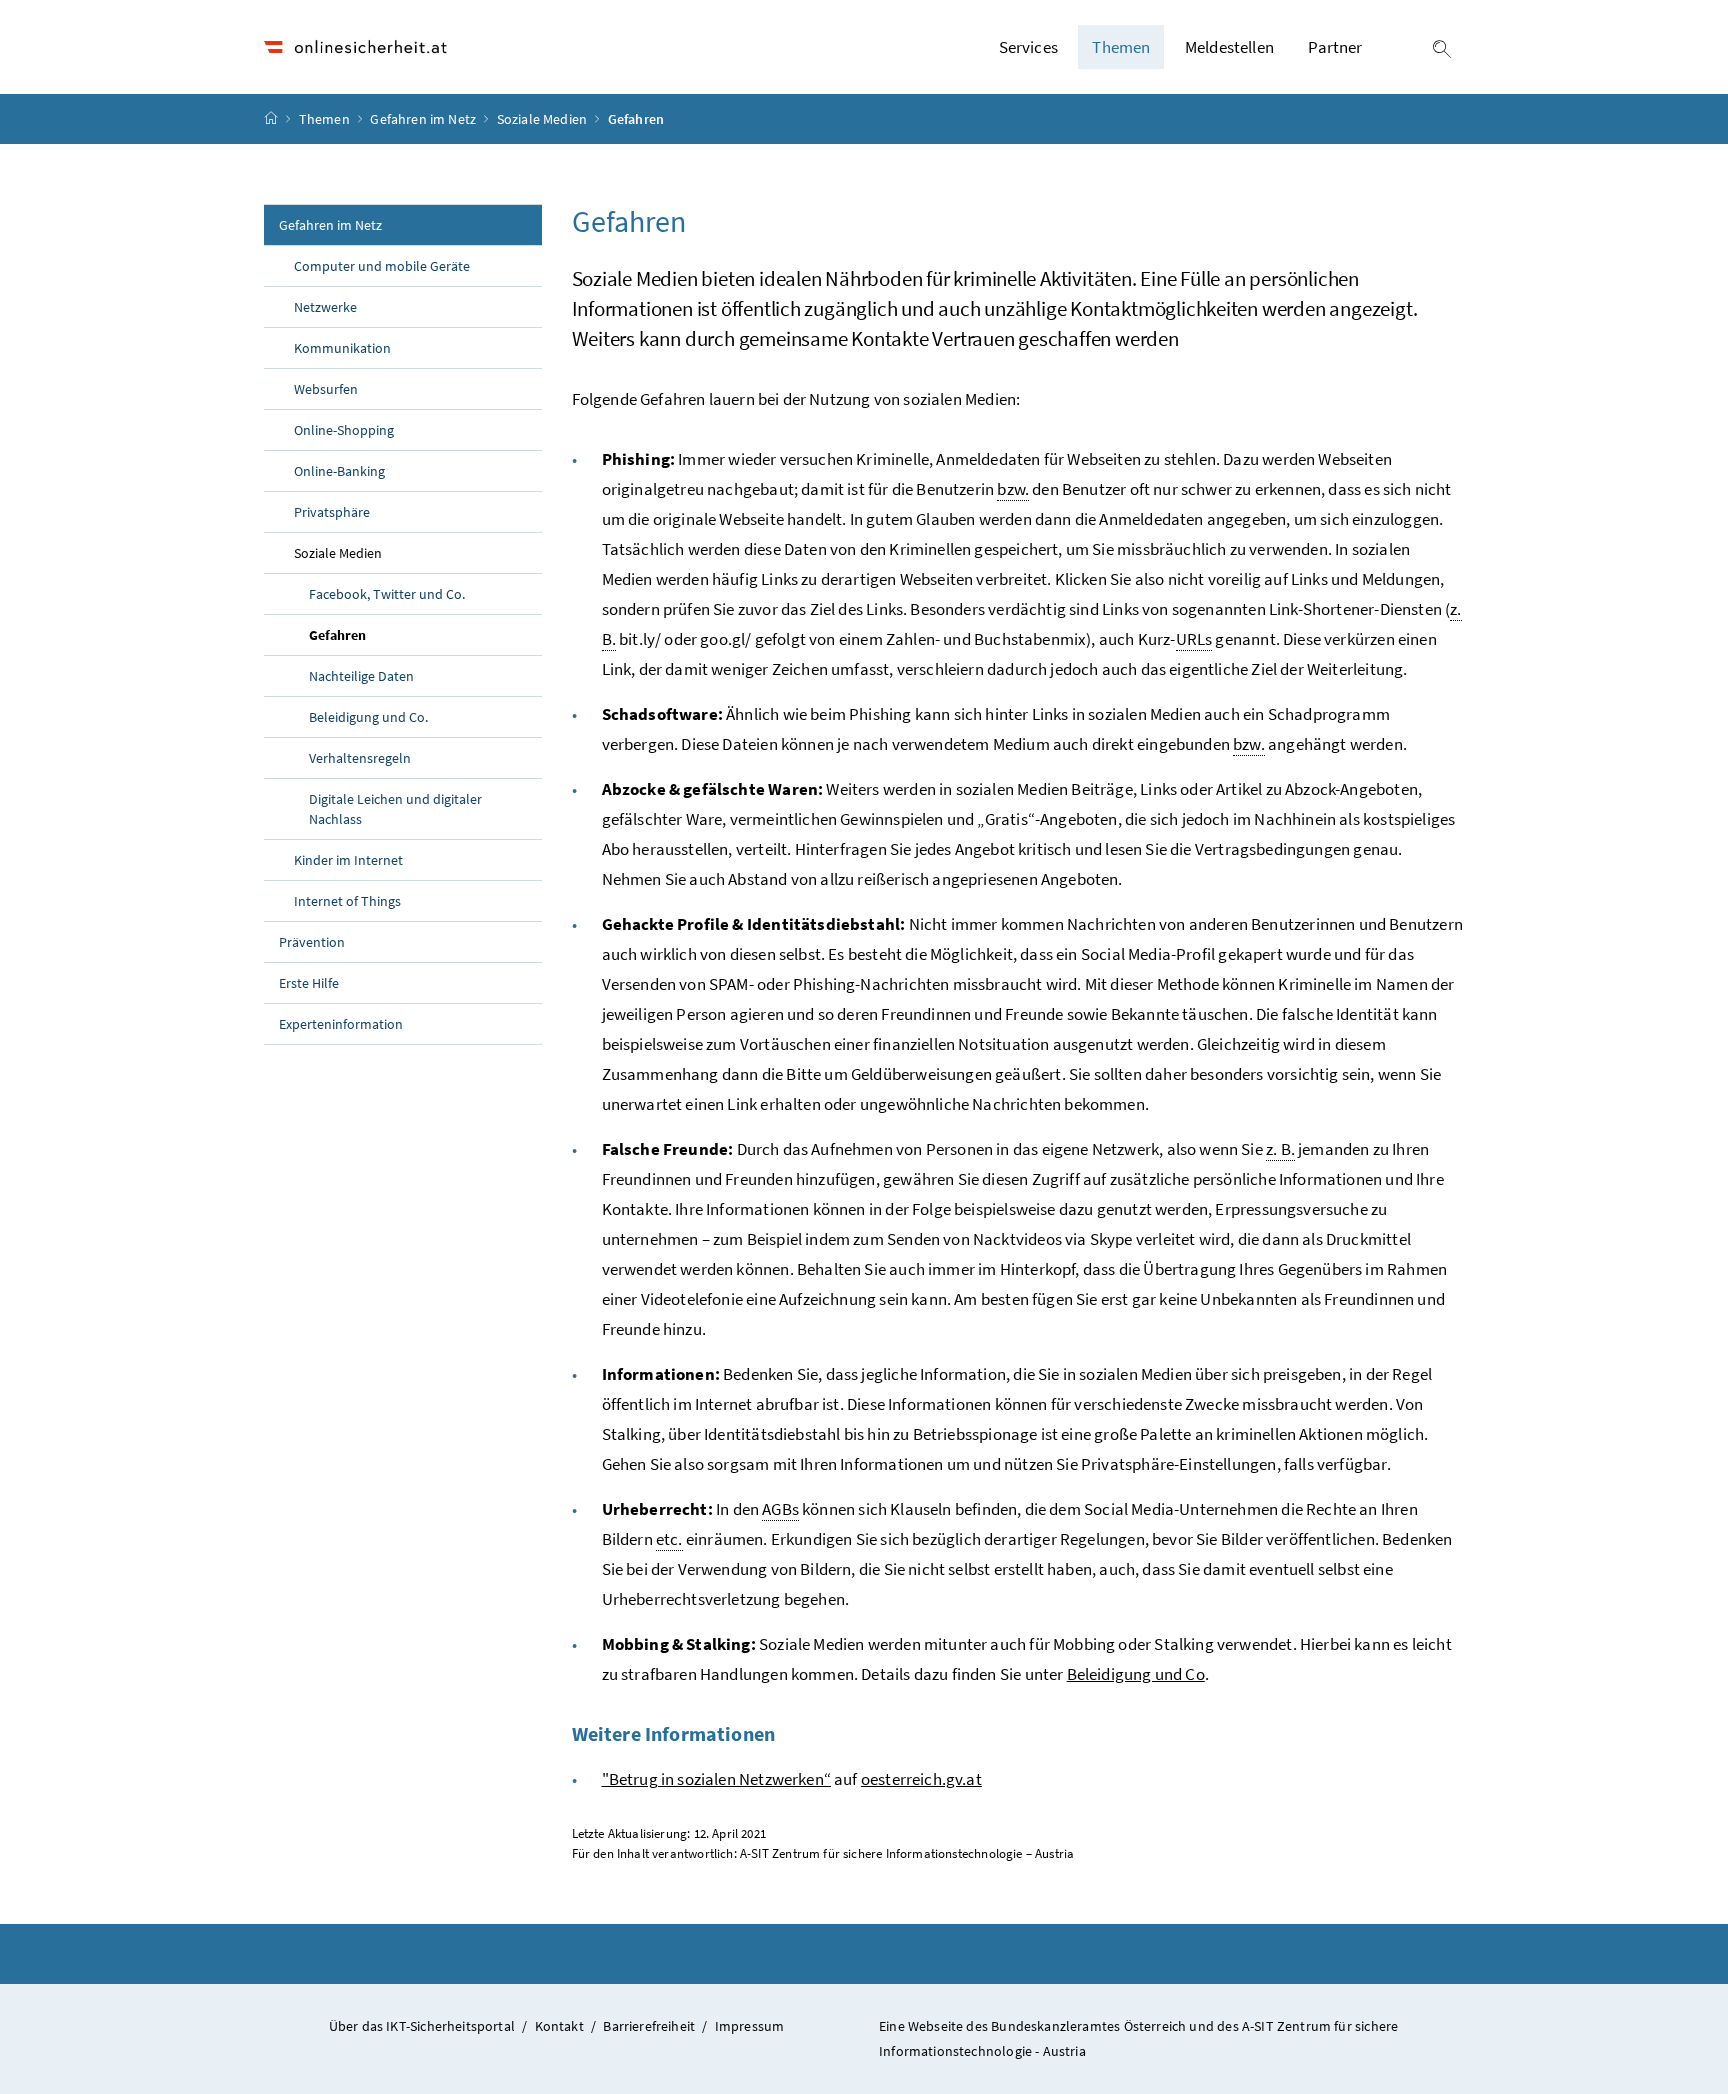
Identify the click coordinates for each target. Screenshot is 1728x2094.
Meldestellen (1229, 47)
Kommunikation (342, 348)
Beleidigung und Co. (368, 717)
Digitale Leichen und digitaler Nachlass (395, 809)
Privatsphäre (332, 512)
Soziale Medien (544, 119)
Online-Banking (339, 471)
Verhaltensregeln (360, 758)
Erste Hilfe (309, 983)
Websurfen (326, 389)
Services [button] (1028, 47)
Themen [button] (1121, 47)
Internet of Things (347, 901)
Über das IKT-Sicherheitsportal (422, 2026)
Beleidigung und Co (1136, 1674)
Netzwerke (325, 307)
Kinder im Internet (348, 860)
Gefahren (384, 634)
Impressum (750, 2026)
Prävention (312, 942)
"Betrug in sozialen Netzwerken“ (716, 1779)
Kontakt (559, 2026)
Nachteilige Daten (361, 676)
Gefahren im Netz (424, 119)
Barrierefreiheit (649, 2026)
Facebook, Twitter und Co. (387, 594)
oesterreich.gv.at (921, 1779)
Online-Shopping (344, 430)
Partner (1335, 47)
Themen (326, 119)
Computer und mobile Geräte (382, 266)
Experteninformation (341, 1024)
